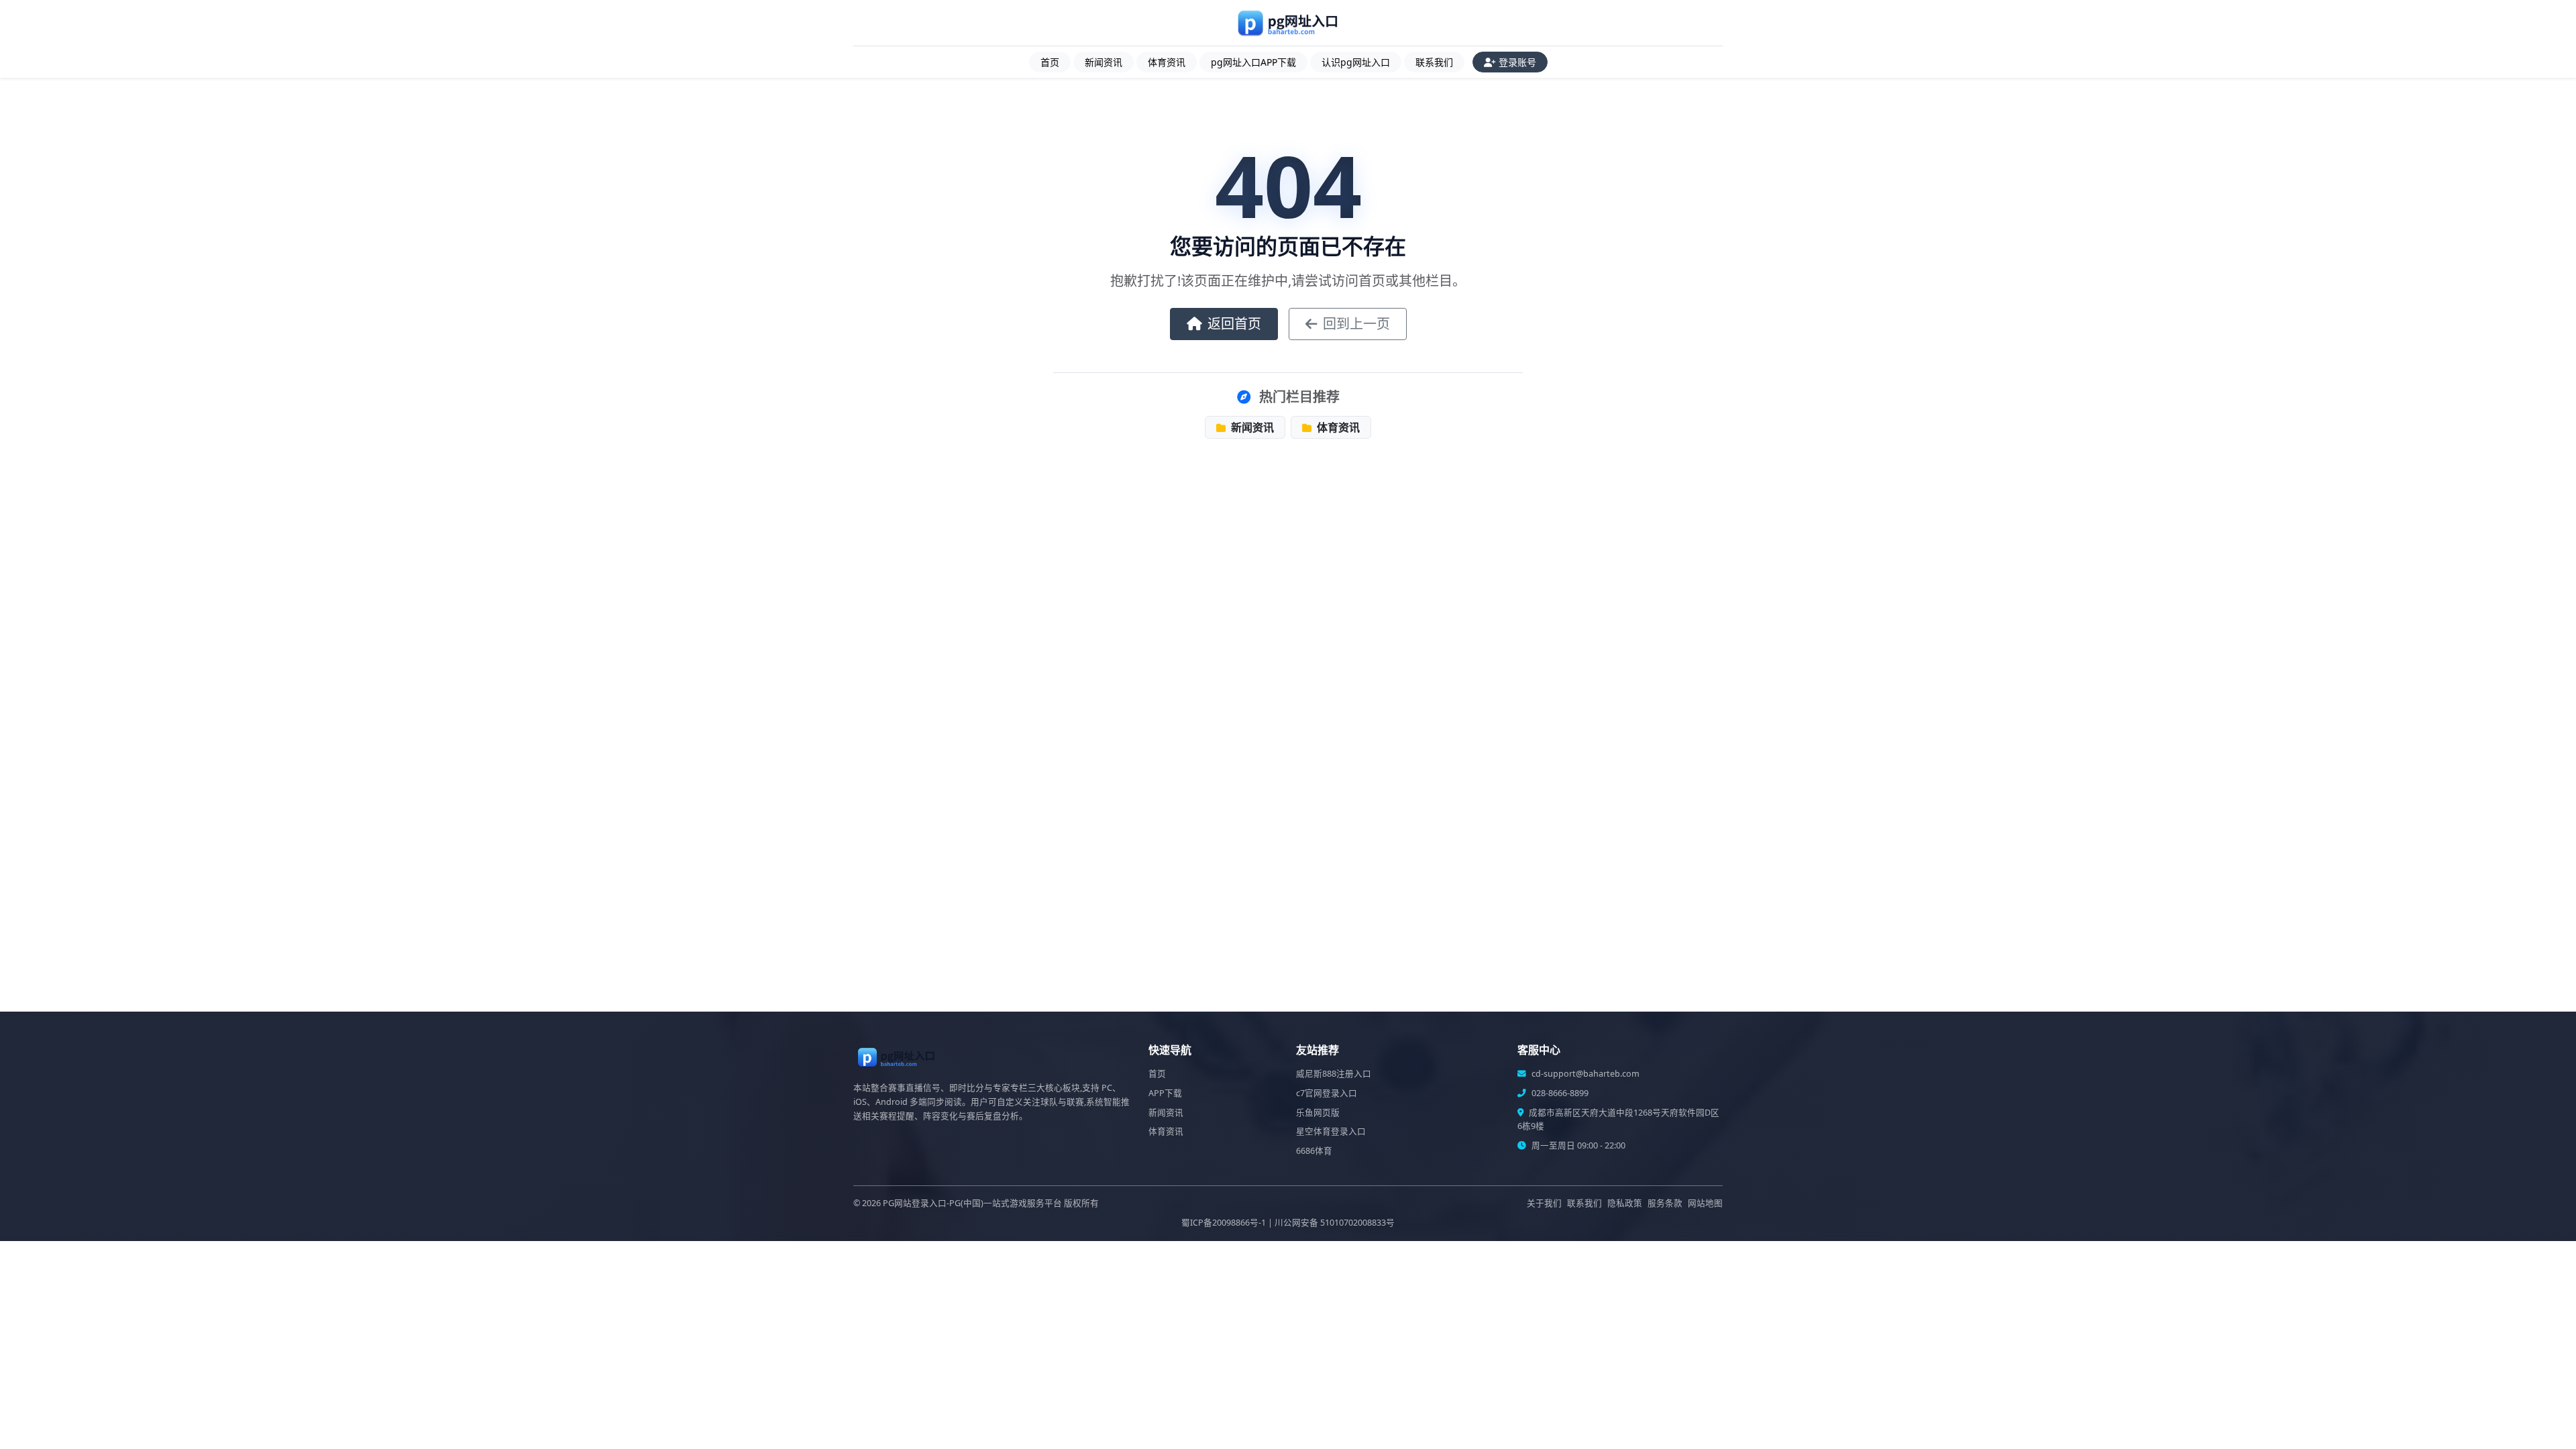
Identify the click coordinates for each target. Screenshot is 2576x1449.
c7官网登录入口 (1327, 1093)
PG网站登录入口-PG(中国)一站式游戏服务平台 (972, 1203)
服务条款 (1665, 1203)
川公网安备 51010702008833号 (1335, 1223)
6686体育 (1314, 1151)
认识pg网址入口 (1356, 62)
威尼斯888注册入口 (1334, 1074)
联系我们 (1434, 62)
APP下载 (1165, 1093)
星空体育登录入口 (1331, 1131)
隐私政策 (1625, 1203)
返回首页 (1234, 324)
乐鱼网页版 (1318, 1113)
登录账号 (1517, 62)
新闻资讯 (1104, 62)
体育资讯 (1167, 62)
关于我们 (1544, 1203)
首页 (1050, 62)
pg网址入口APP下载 (1253, 62)
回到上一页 (1356, 324)
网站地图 (1705, 1203)
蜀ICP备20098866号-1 (1224, 1223)
